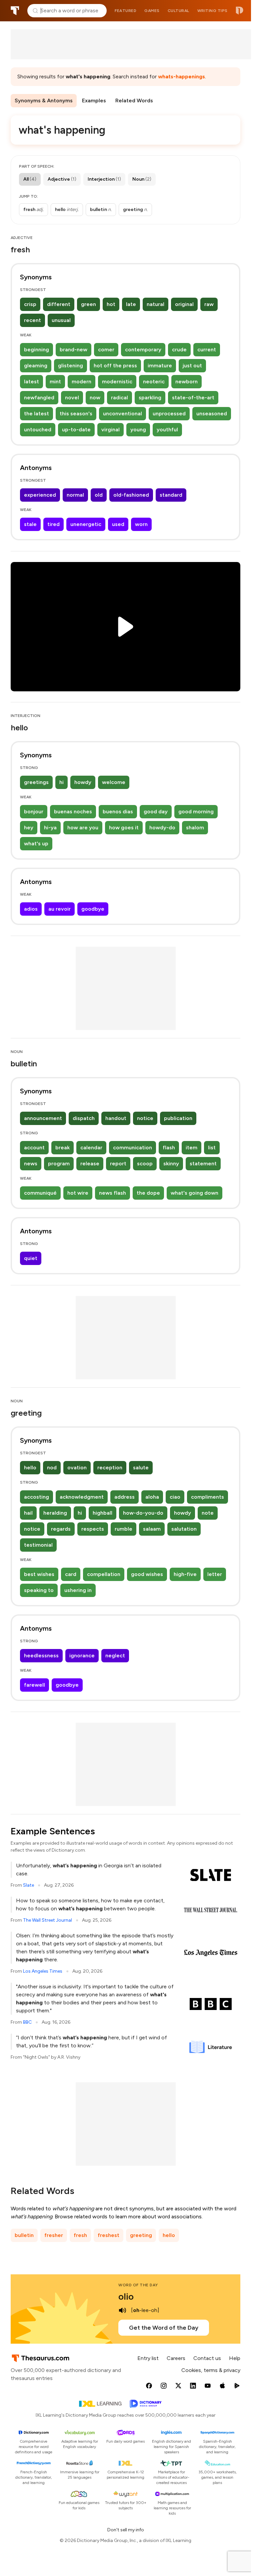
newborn (186, 381)
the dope (148, 1193)
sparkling (150, 397)
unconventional (122, 413)
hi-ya (50, 827)
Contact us (207, 2358)
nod (52, 1467)
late (131, 304)
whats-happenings (181, 76)
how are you (83, 827)
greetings (36, 782)
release (90, 1163)
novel (72, 397)
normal (75, 495)
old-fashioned (131, 495)
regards (61, 1529)
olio (126, 2296)
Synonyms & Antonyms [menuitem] (44, 100)
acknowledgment (82, 1497)
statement (203, 1163)
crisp (30, 304)
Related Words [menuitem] (134, 100)
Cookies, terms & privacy (211, 2370)
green (88, 304)
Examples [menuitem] (94, 100)
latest (31, 381)
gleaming (36, 365)
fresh (80, 2235)
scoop (145, 1163)
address (124, 1497)
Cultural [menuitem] (178, 11)
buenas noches (73, 811)
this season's (76, 413)
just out (192, 365)
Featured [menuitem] (125, 11)
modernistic (117, 381)
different (59, 304)
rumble (123, 1529)
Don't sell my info (126, 2530)
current (207, 349)
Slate (28, 1885)
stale (30, 524)
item (191, 1147)
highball (102, 1513)
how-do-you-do (143, 1513)
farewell (34, 1685)
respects (93, 1529)
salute (141, 1467)
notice (145, 1118)
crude (179, 349)
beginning (36, 349)
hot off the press (115, 365)
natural (155, 304)
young (138, 429)
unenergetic (86, 524)
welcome (114, 782)
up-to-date (76, 429)
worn (141, 524)
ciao (175, 1497)
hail (28, 1513)
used (118, 524)
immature (160, 365)
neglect (115, 1655)
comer (106, 349)
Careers (176, 2358)
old (99, 495)
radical (119, 397)
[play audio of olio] (122, 2310)
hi (61, 782)
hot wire (78, 1193)
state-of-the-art (193, 397)
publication (178, 1118)
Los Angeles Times (43, 1971)
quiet (31, 1258)
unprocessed (169, 413)
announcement (43, 1118)
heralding (55, 1513)
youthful (167, 429)
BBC (27, 2022)
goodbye (93, 909)
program (59, 1163)
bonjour (34, 811)
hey (29, 827)
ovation (77, 1467)
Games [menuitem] (152, 11)
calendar (91, 1147)
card (71, 1574)
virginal (110, 429)
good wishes (147, 1574)
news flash (112, 1193)
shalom (195, 827)
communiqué (40, 1193)
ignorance (82, 1655)
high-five (185, 1574)
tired (53, 524)
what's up (36, 843)
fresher (54, 2235)
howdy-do (162, 827)
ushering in (78, 1590)
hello (30, 1467)
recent (32, 320)
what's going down (194, 1193)
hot (111, 304)
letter (215, 1574)
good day (156, 811)
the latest (36, 413)
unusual (61, 320)
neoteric (154, 381)
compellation (104, 1574)
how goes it (124, 827)
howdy (83, 782)
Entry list (148, 2358)
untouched (38, 429)
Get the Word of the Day (164, 2328)
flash (169, 1147)
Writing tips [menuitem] (212, 11)
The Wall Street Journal (47, 1920)
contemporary (143, 349)
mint (55, 381)
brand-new (73, 349)
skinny (171, 1163)
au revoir (59, 909)
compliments (207, 1497)
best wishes (39, 1574)
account (34, 1147)
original (184, 304)
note (208, 1513)
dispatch (84, 1118)
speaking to (39, 1590)
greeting (141, 2235)
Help (235, 2358)
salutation (184, 1529)
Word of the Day (138, 2285)
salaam (152, 1529)
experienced (40, 495)
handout (116, 1118)
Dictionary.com (239, 11)
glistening (70, 365)
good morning (196, 811)
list (212, 1147)
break (62, 1147)
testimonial (38, 1545)
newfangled (39, 397)
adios (31, 909)
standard (171, 495)
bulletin (24, 2235)
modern (81, 381)
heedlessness (41, 1655)
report (118, 1163)
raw (209, 304)
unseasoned (212, 413)
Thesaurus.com (15, 11)
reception (110, 1467)
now (95, 397)
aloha (152, 1497)
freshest (108, 2235)
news (31, 1163)
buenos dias (118, 811)
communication (132, 1147)
